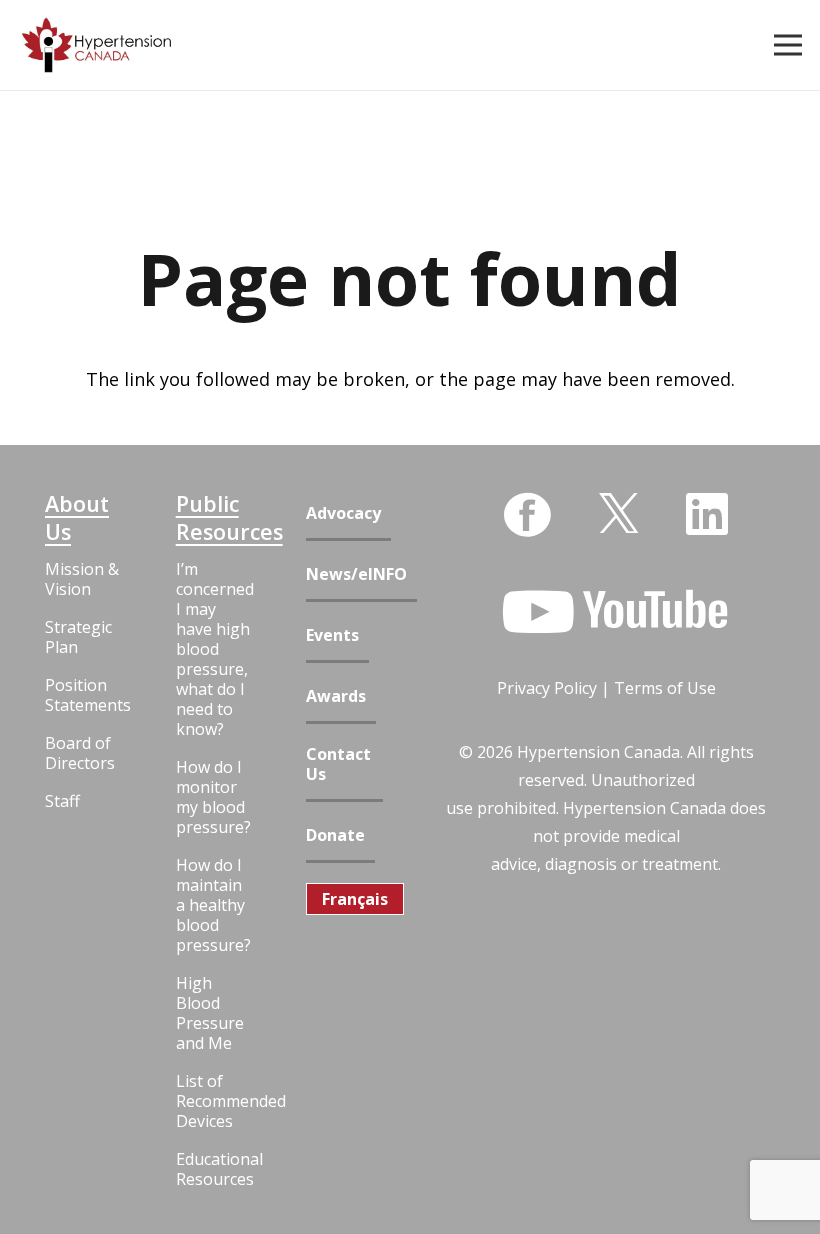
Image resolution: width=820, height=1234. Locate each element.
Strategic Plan (78, 637)
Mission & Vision (82, 579)
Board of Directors (80, 753)
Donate (335, 835)
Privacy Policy (547, 688)
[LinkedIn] (707, 514)
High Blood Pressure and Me (210, 1013)
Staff (62, 801)
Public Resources (214, 518)
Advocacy (343, 513)
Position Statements (83, 695)
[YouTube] (615, 612)
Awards (336, 696)
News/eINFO (356, 574)
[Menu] (788, 45)
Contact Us (338, 764)
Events (332, 635)
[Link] (96, 45)
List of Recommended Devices (214, 1101)
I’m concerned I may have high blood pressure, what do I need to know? (214, 649)
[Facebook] (527, 515)
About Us (77, 518)
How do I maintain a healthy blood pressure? (213, 905)
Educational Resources (214, 1169)
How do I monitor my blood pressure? (213, 797)
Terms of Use (665, 688)
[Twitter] (619, 511)
